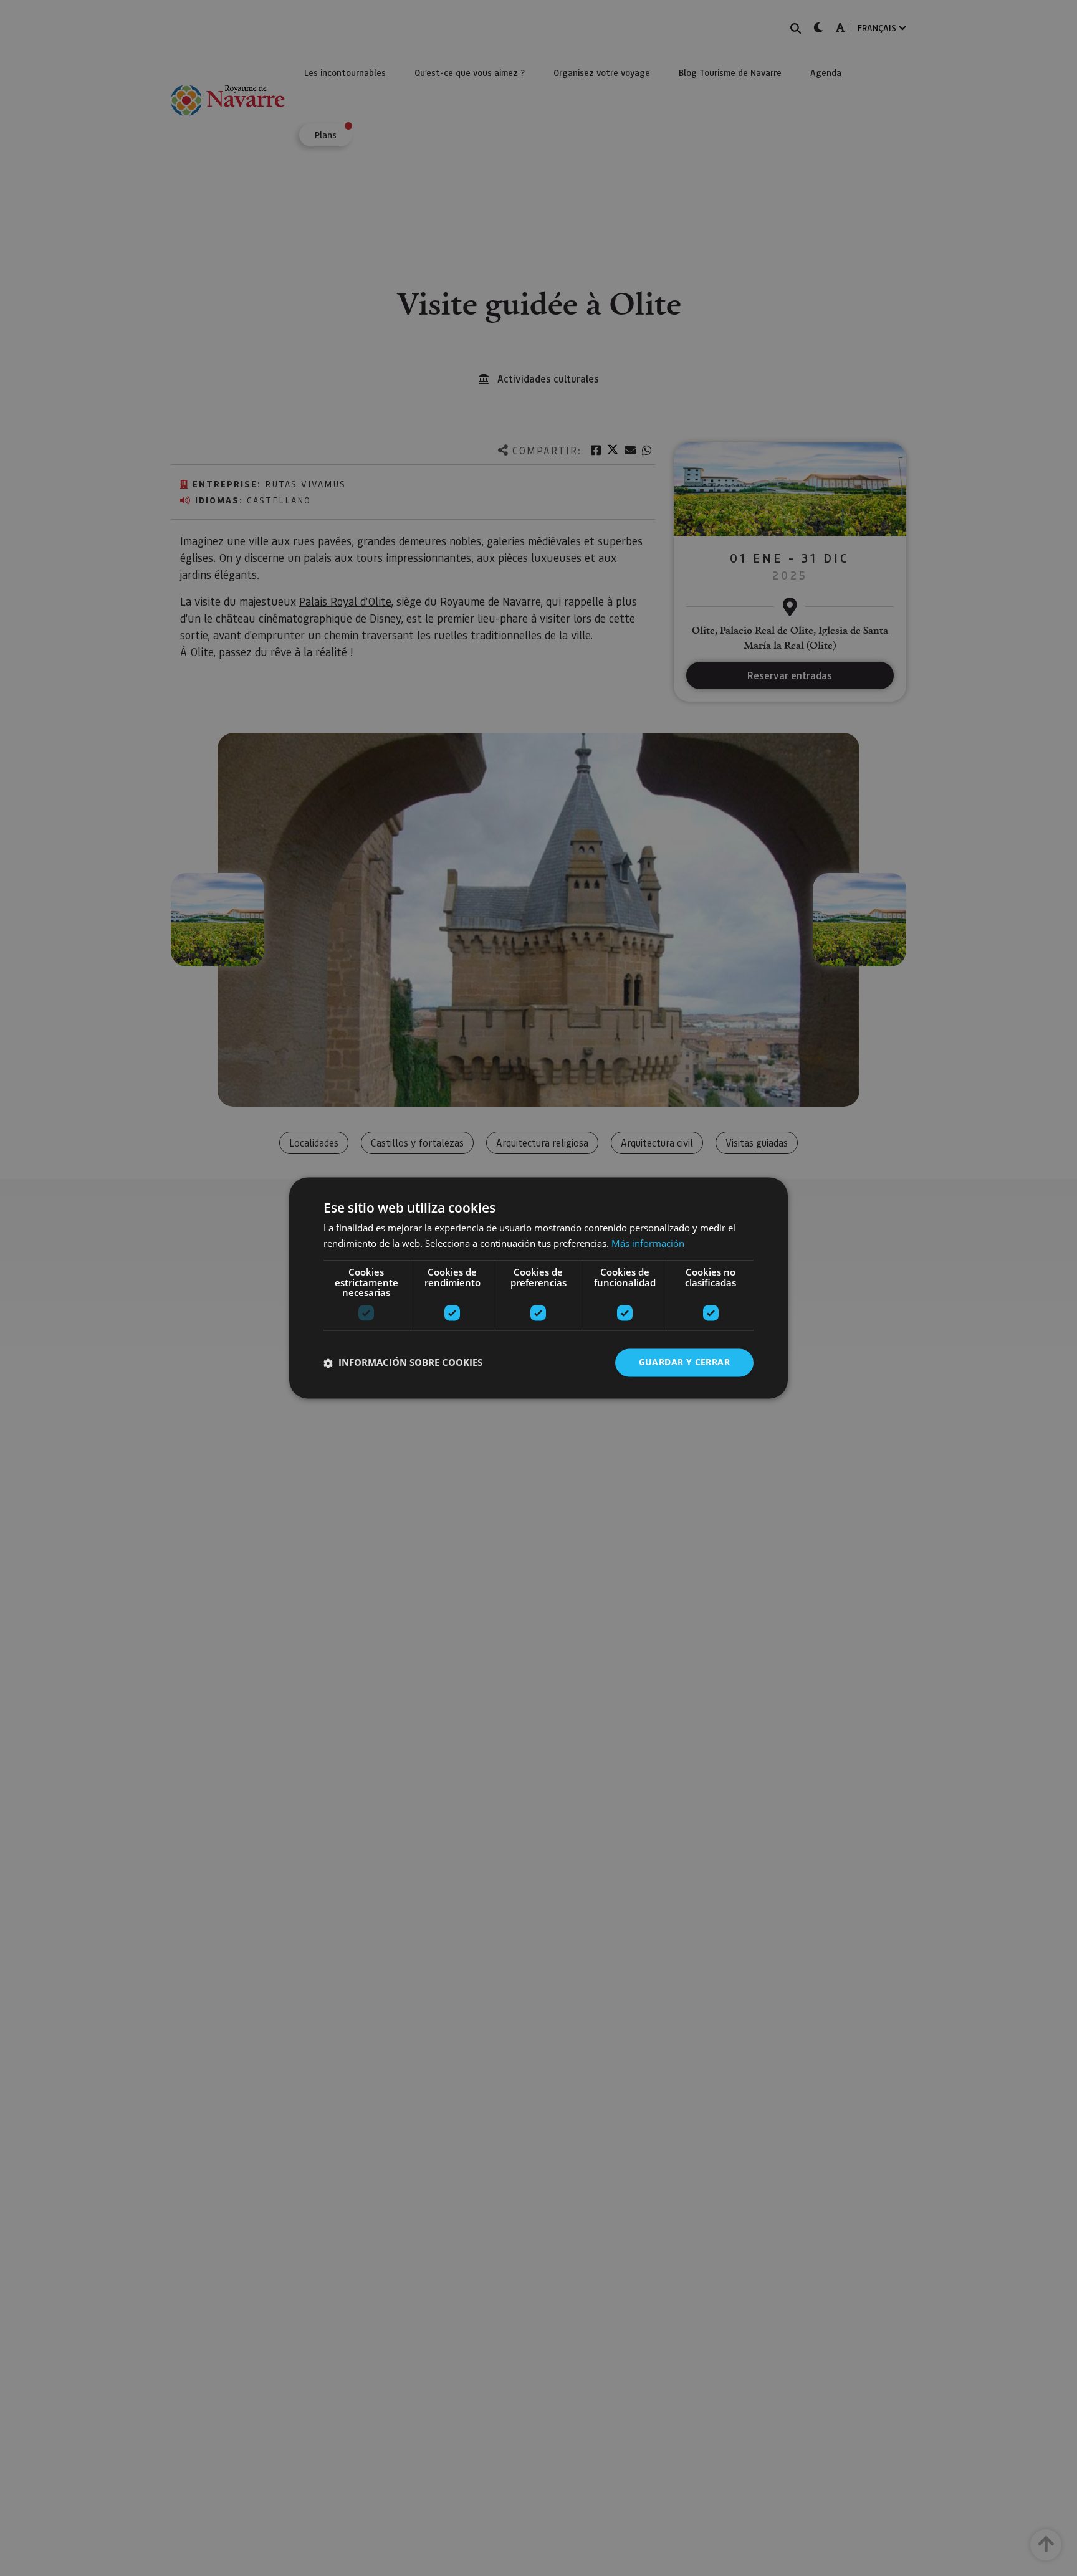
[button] (403, 1363)
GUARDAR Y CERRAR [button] (684, 1362)
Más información (648, 1244)
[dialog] (538, 1288)
